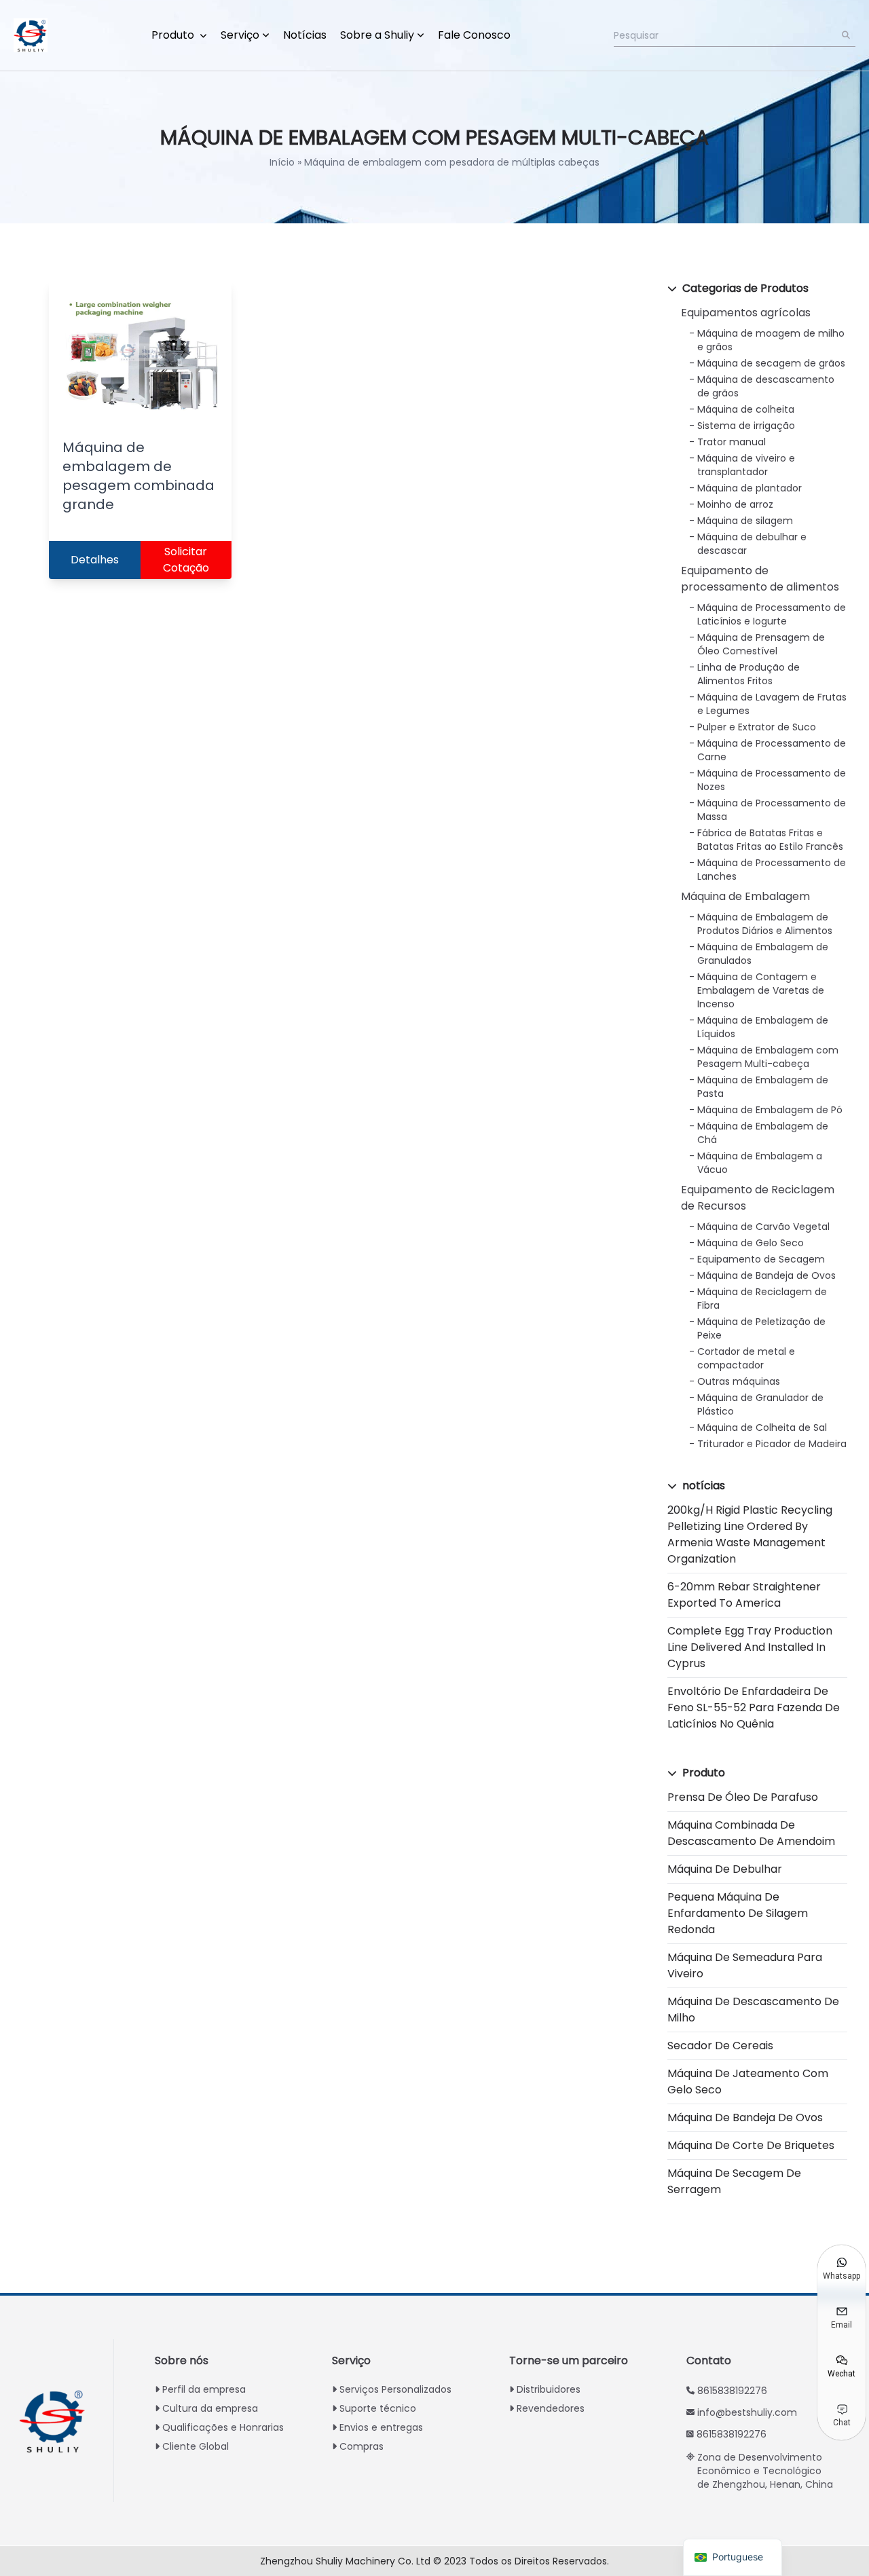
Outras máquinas (739, 1381)
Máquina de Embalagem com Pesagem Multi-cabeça (768, 1057)
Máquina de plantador (750, 488)
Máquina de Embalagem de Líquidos (763, 1027)
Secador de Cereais (720, 2046)
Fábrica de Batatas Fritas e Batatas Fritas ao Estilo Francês (770, 840)
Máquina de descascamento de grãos (766, 386)
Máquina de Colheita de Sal (762, 1427)
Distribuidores (549, 2389)
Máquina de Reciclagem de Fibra (762, 1299)
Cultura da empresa (210, 2408)
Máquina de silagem (745, 521)
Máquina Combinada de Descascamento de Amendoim (751, 1833)
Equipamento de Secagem (761, 1259)
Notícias (305, 35)
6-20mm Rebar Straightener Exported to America (744, 1595)
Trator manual (732, 442)
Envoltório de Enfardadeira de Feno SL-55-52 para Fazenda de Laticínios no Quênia (754, 1707)
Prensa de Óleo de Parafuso (743, 1797)
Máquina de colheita (746, 409)
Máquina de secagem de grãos (771, 363)
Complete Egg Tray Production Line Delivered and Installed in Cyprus (750, 1647)
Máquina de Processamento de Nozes (772, 780)
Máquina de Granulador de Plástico (760, 1404)
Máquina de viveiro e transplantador (746, 465)
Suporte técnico (378, 2408)
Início (282, 162)
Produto (174, 35)
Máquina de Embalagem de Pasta (763, 1087)
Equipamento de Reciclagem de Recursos (758, 1198)
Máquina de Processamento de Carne (772, 750)
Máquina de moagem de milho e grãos (771, 340)
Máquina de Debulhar (725, 1869)
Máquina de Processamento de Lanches (772, 870)
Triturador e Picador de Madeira (772, 1444)
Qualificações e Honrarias (223, 2427)
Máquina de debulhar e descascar (752, 544)
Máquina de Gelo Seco (751, 1243)
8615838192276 (732, 2391)
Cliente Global (196, 2446)
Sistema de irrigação (746, 426)
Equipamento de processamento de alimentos (760, 579)
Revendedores (551, 2408)
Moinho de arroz (735, 504)
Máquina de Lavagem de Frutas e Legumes (772, 704)
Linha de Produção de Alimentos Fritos (748, 674)
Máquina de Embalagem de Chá (763, 1133)
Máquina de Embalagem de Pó (770, 1110)
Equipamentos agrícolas (746, 313)
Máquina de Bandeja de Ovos (766, 1275)
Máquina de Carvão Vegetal (763, 1227)
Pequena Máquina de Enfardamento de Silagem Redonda (738, 1913)
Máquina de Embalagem (745, 896)
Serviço (240, 35)
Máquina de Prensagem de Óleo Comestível (761, 644)
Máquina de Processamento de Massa (772, 810)
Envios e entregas (381, 2427)
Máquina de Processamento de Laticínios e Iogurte (772, 614)
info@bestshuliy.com (747, 2412)
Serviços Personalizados (395, 2389)
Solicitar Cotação (186, 560)
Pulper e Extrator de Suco (757, 727)
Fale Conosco (474, 35)
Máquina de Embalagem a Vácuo (760, 1163)
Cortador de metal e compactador (746, 1358)
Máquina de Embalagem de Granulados (763, 954)
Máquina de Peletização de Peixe (761, 1328)
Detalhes (95, 560)
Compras (362, 2446)
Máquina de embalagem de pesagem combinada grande (138, 476)
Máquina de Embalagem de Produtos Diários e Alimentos (765, 924)
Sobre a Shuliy (377, 35)
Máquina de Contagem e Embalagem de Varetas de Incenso (761, 990)
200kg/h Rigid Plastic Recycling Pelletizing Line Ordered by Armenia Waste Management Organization (750, 1534)
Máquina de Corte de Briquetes (751, 2145)
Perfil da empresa (204, 2389)
